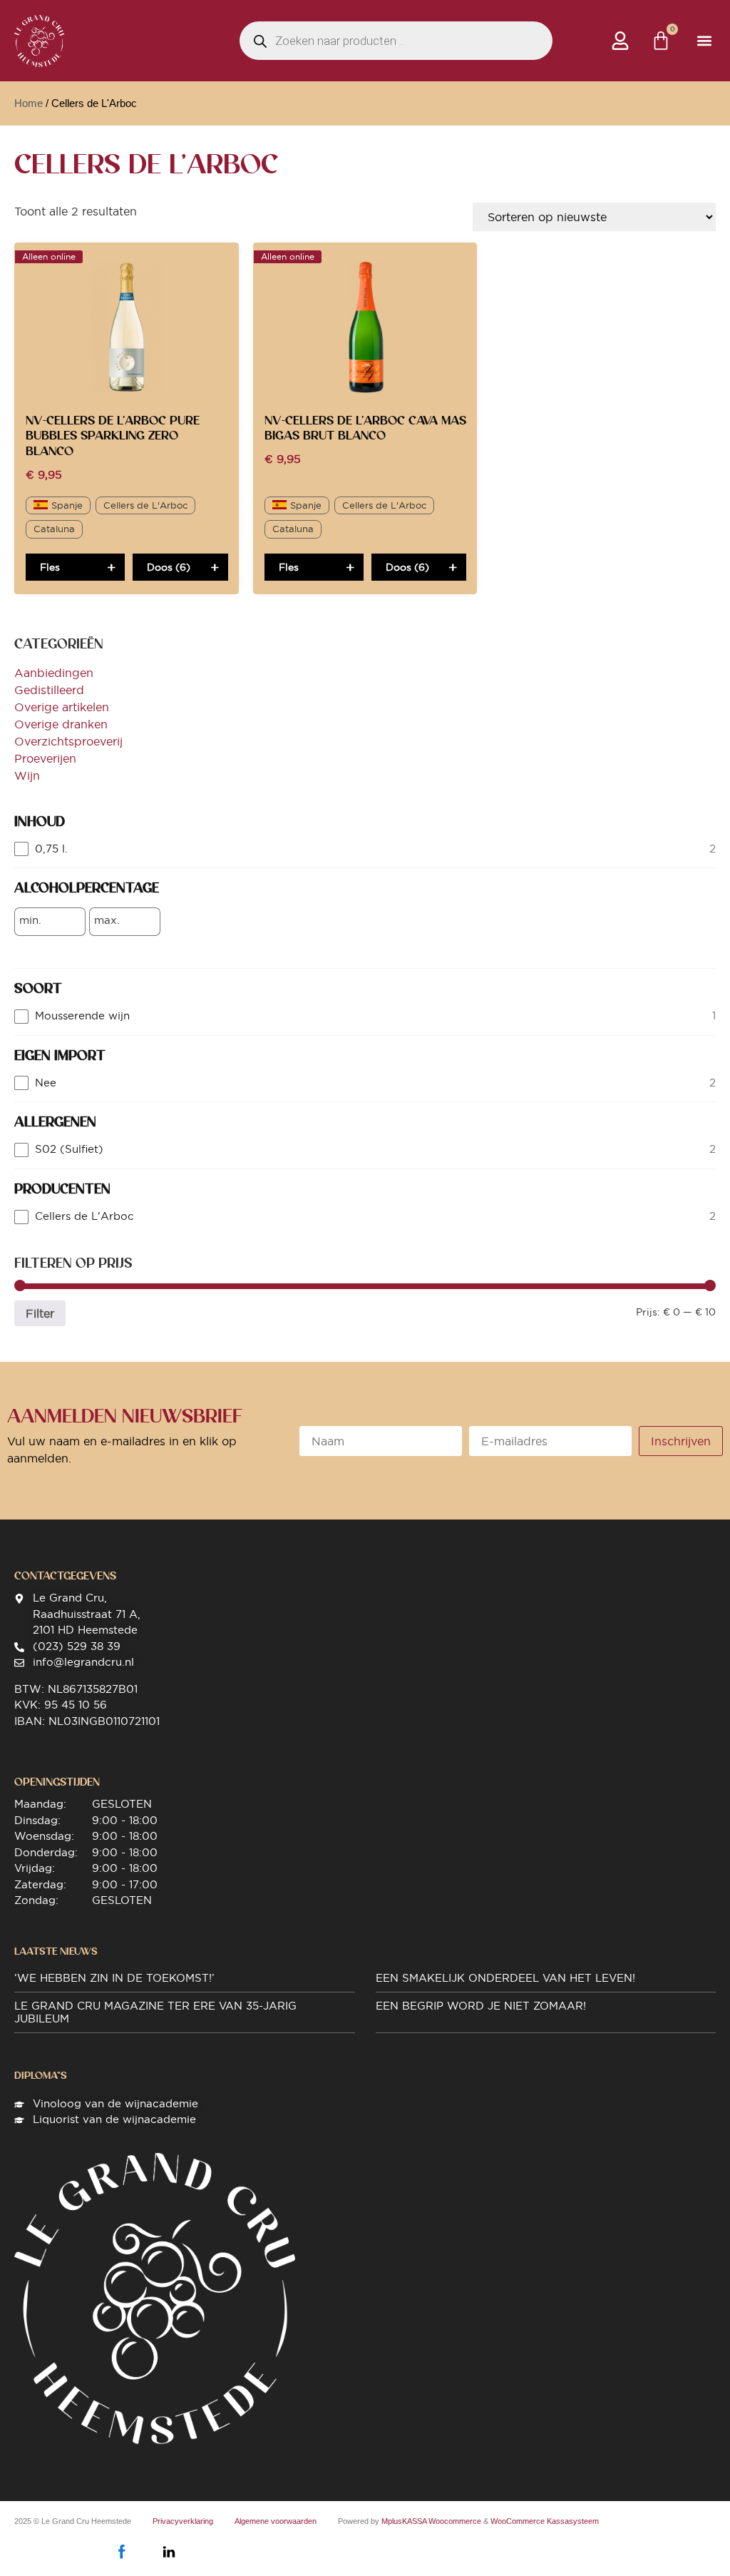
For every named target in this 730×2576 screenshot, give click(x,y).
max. (107, 920)
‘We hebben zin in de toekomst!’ (114, 1978)
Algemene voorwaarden (276, 2521)
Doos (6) (169, 567)
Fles (50, 567)
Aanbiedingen (54, 673)
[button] (704, 41)
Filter (40, 1313)
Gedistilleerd (49, 690)
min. (30, 920)
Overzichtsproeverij (68, 741)
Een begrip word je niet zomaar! (481, 2006)
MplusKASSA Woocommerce (431, 2521)
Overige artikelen (62, 707)
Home (29, 103)
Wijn (27, 775)
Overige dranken (61, 724)
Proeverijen (45, 758)
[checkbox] (365, 849)
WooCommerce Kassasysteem (545, 2521)
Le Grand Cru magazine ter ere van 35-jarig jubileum (155, 2012)
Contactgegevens (65, 1576)
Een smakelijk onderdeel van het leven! (505, 1978)
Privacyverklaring (183, 2521)
